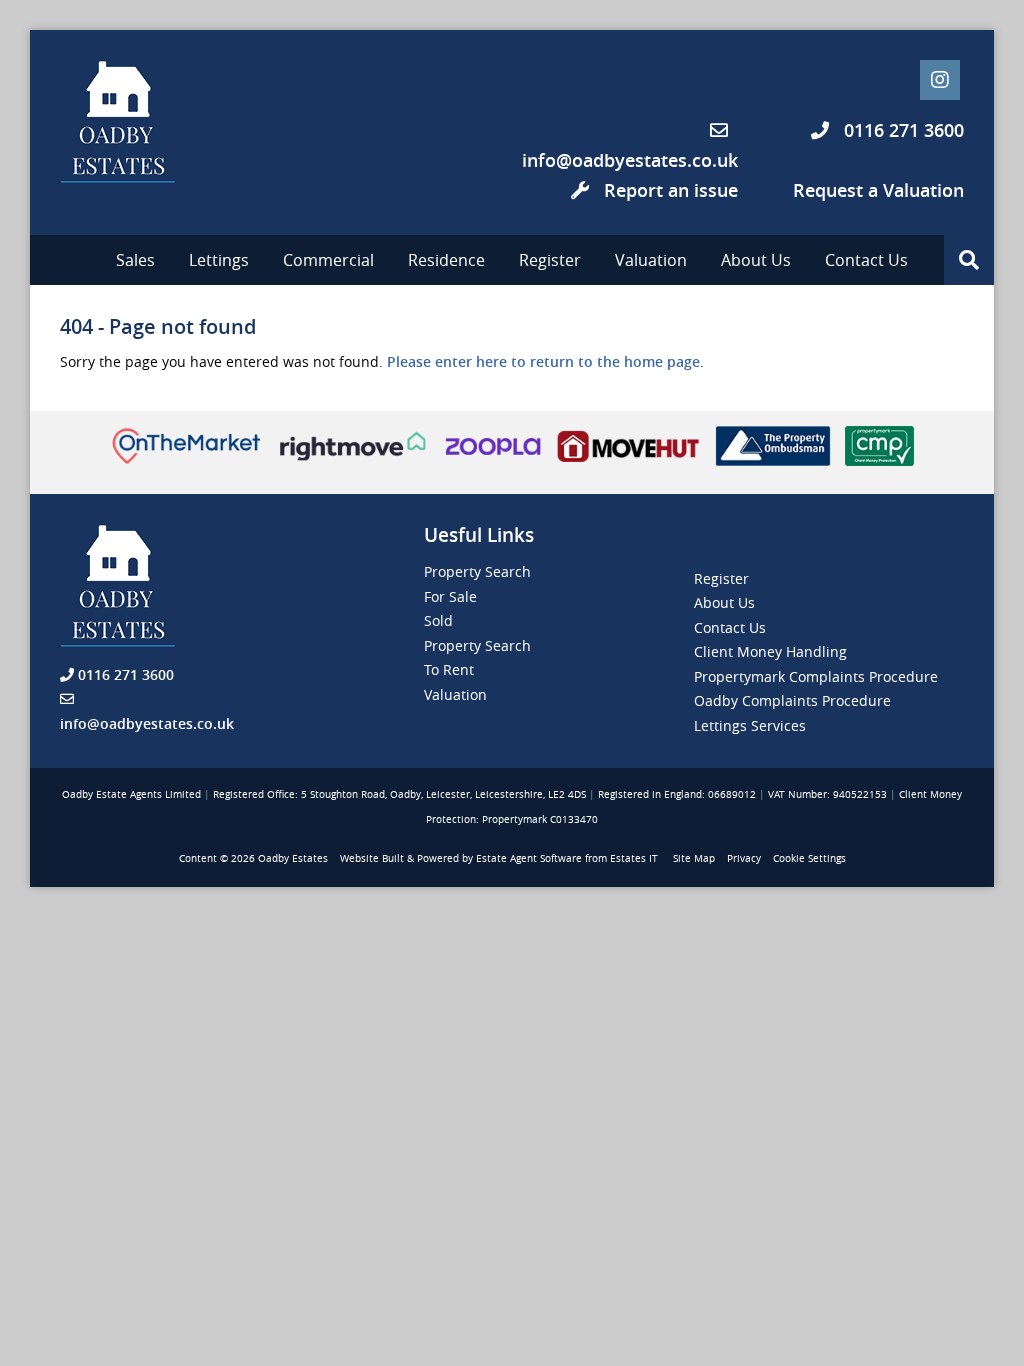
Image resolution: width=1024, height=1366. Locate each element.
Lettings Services (750, 725)
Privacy (744, 858)
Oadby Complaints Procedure (792, 700)
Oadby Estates (293, 858)
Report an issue (668, 190)
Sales (135, 260)
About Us (756, 260)
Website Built (372, 858)
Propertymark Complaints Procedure (816, 676)
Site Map (694, 858)
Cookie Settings (809, 858)
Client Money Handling (770, 651)
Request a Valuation (878, 190)
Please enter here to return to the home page (543, 361)
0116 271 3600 (901, 130)
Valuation (651, 260)
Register (550, 260)
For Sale (450, 596)
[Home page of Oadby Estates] (140, 122)
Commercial (328, 260)
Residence (446, 260)
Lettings (219, 260)
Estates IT (634, 858)
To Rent (449, 669)
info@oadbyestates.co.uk (630, 160)
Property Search (477, 571)
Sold (438, 620)
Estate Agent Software (529, 858)
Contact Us (866, 260)
